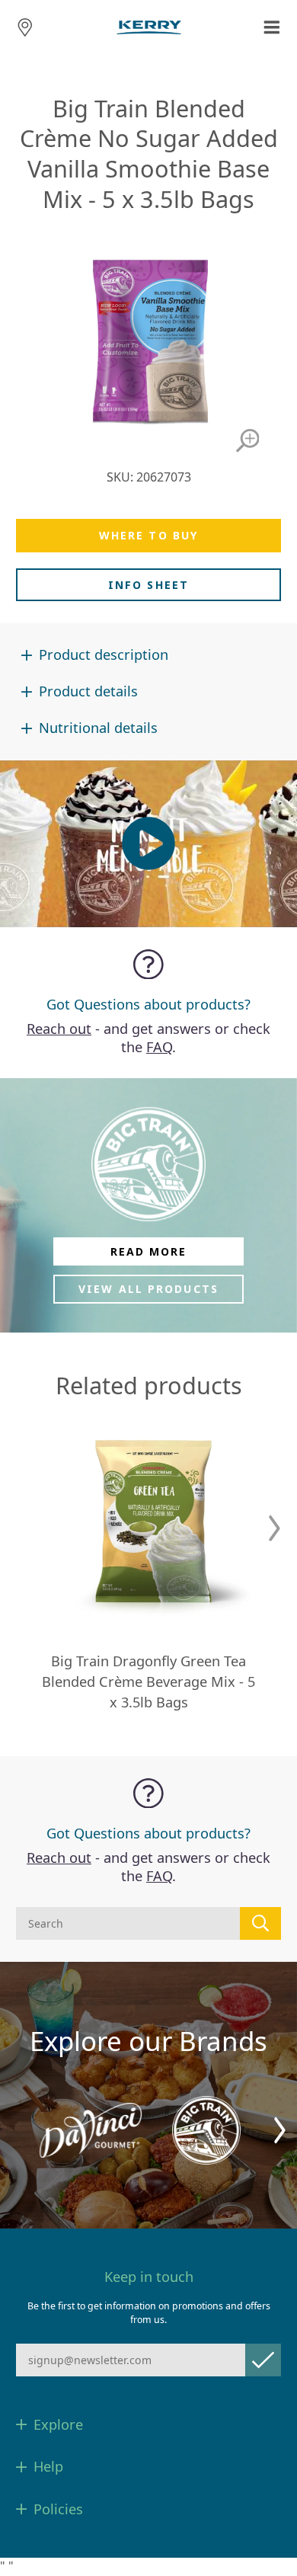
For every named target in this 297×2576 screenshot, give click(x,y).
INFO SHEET (148, 585)
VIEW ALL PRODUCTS (148, 1289)
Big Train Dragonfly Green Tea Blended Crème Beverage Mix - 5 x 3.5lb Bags (148, 1682)
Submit (263, 2360)
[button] (275, 1528)
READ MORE (149, 1251)
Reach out (59, 1029)
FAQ (159, 1047)
